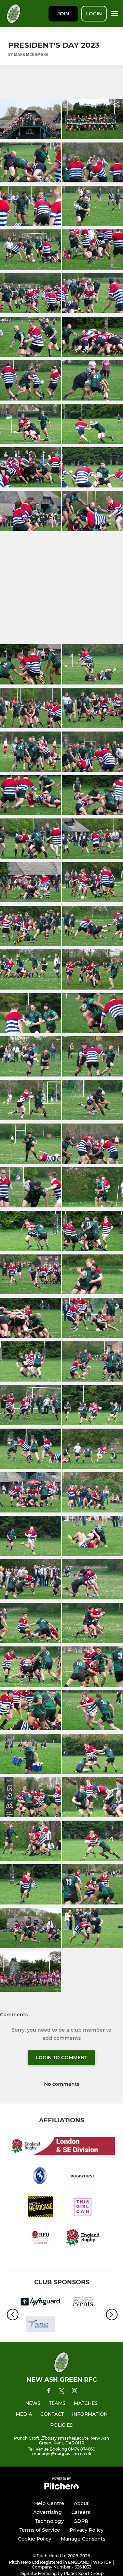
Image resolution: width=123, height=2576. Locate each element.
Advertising (47, 2512)
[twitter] (61, 2392)
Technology (50, 2521)
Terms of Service (40, 2530)
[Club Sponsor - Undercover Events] (83, 2303)
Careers (81, 2512)
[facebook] (49, 2392)
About (81, 2503)
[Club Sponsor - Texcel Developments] (40, 2326)
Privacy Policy (87, 2530)
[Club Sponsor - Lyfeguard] (40, 2303)
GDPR (81, 2521)
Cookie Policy (35, 2539)
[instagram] (74, 2392)
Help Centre (49, 2503)
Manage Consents (83, 2539)
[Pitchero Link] (61, 2488)
